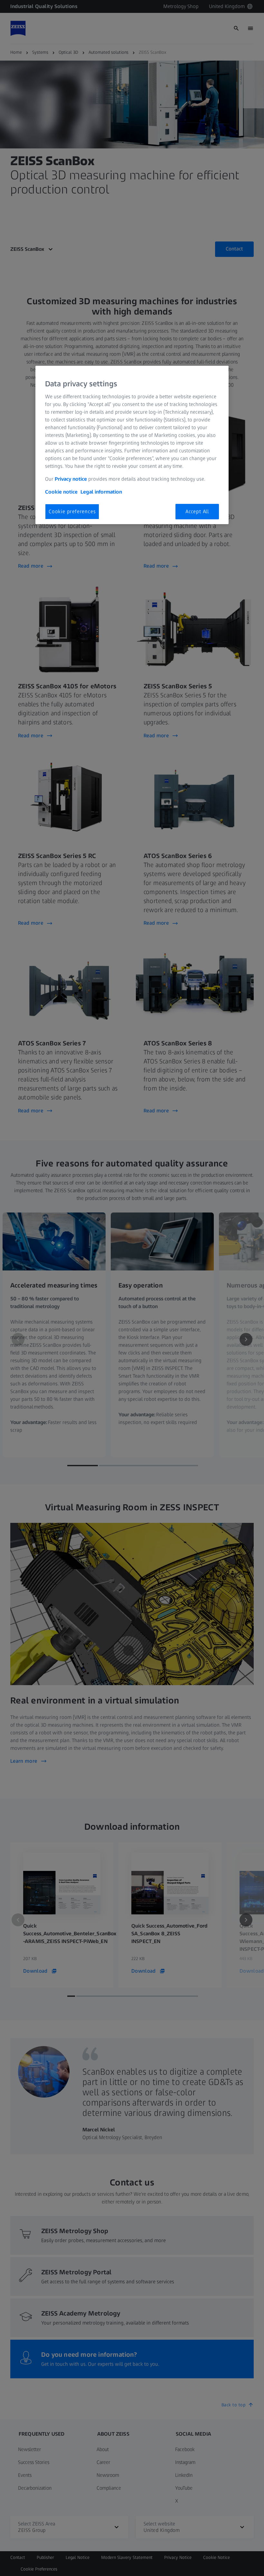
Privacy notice (71, 479)
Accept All (197, 511)
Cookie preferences (72, 511)
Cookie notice (61, 492)
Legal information (101, 492)
